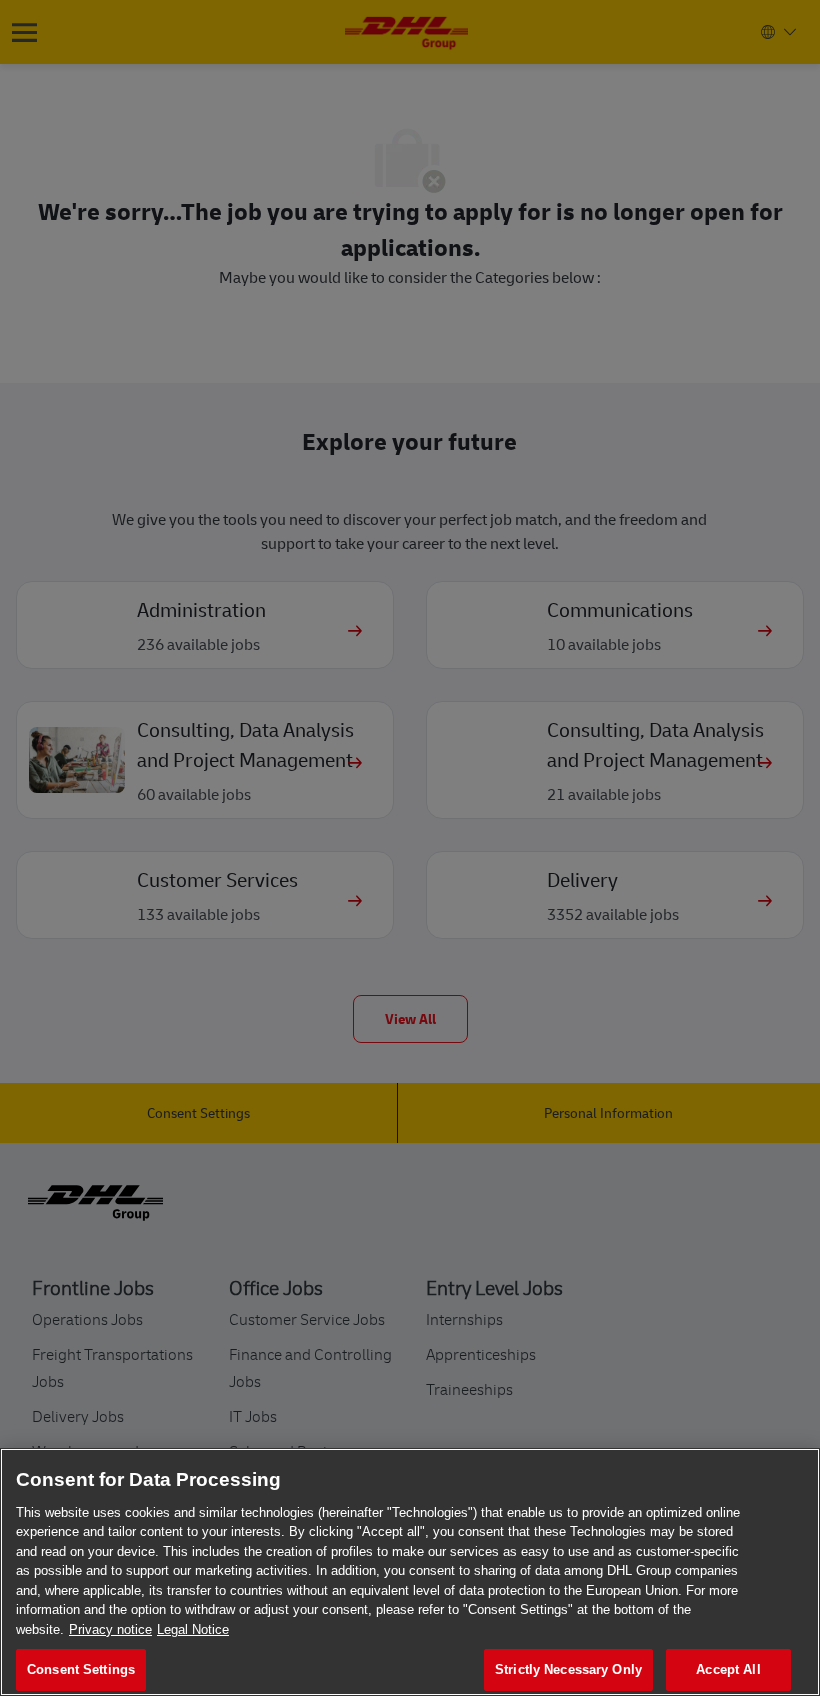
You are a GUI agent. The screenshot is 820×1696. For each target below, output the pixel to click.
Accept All (728, 1669)
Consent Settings (81, 1669)
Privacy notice (110, 1629)
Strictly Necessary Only (568, 1669)
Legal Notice (193, 1629)
